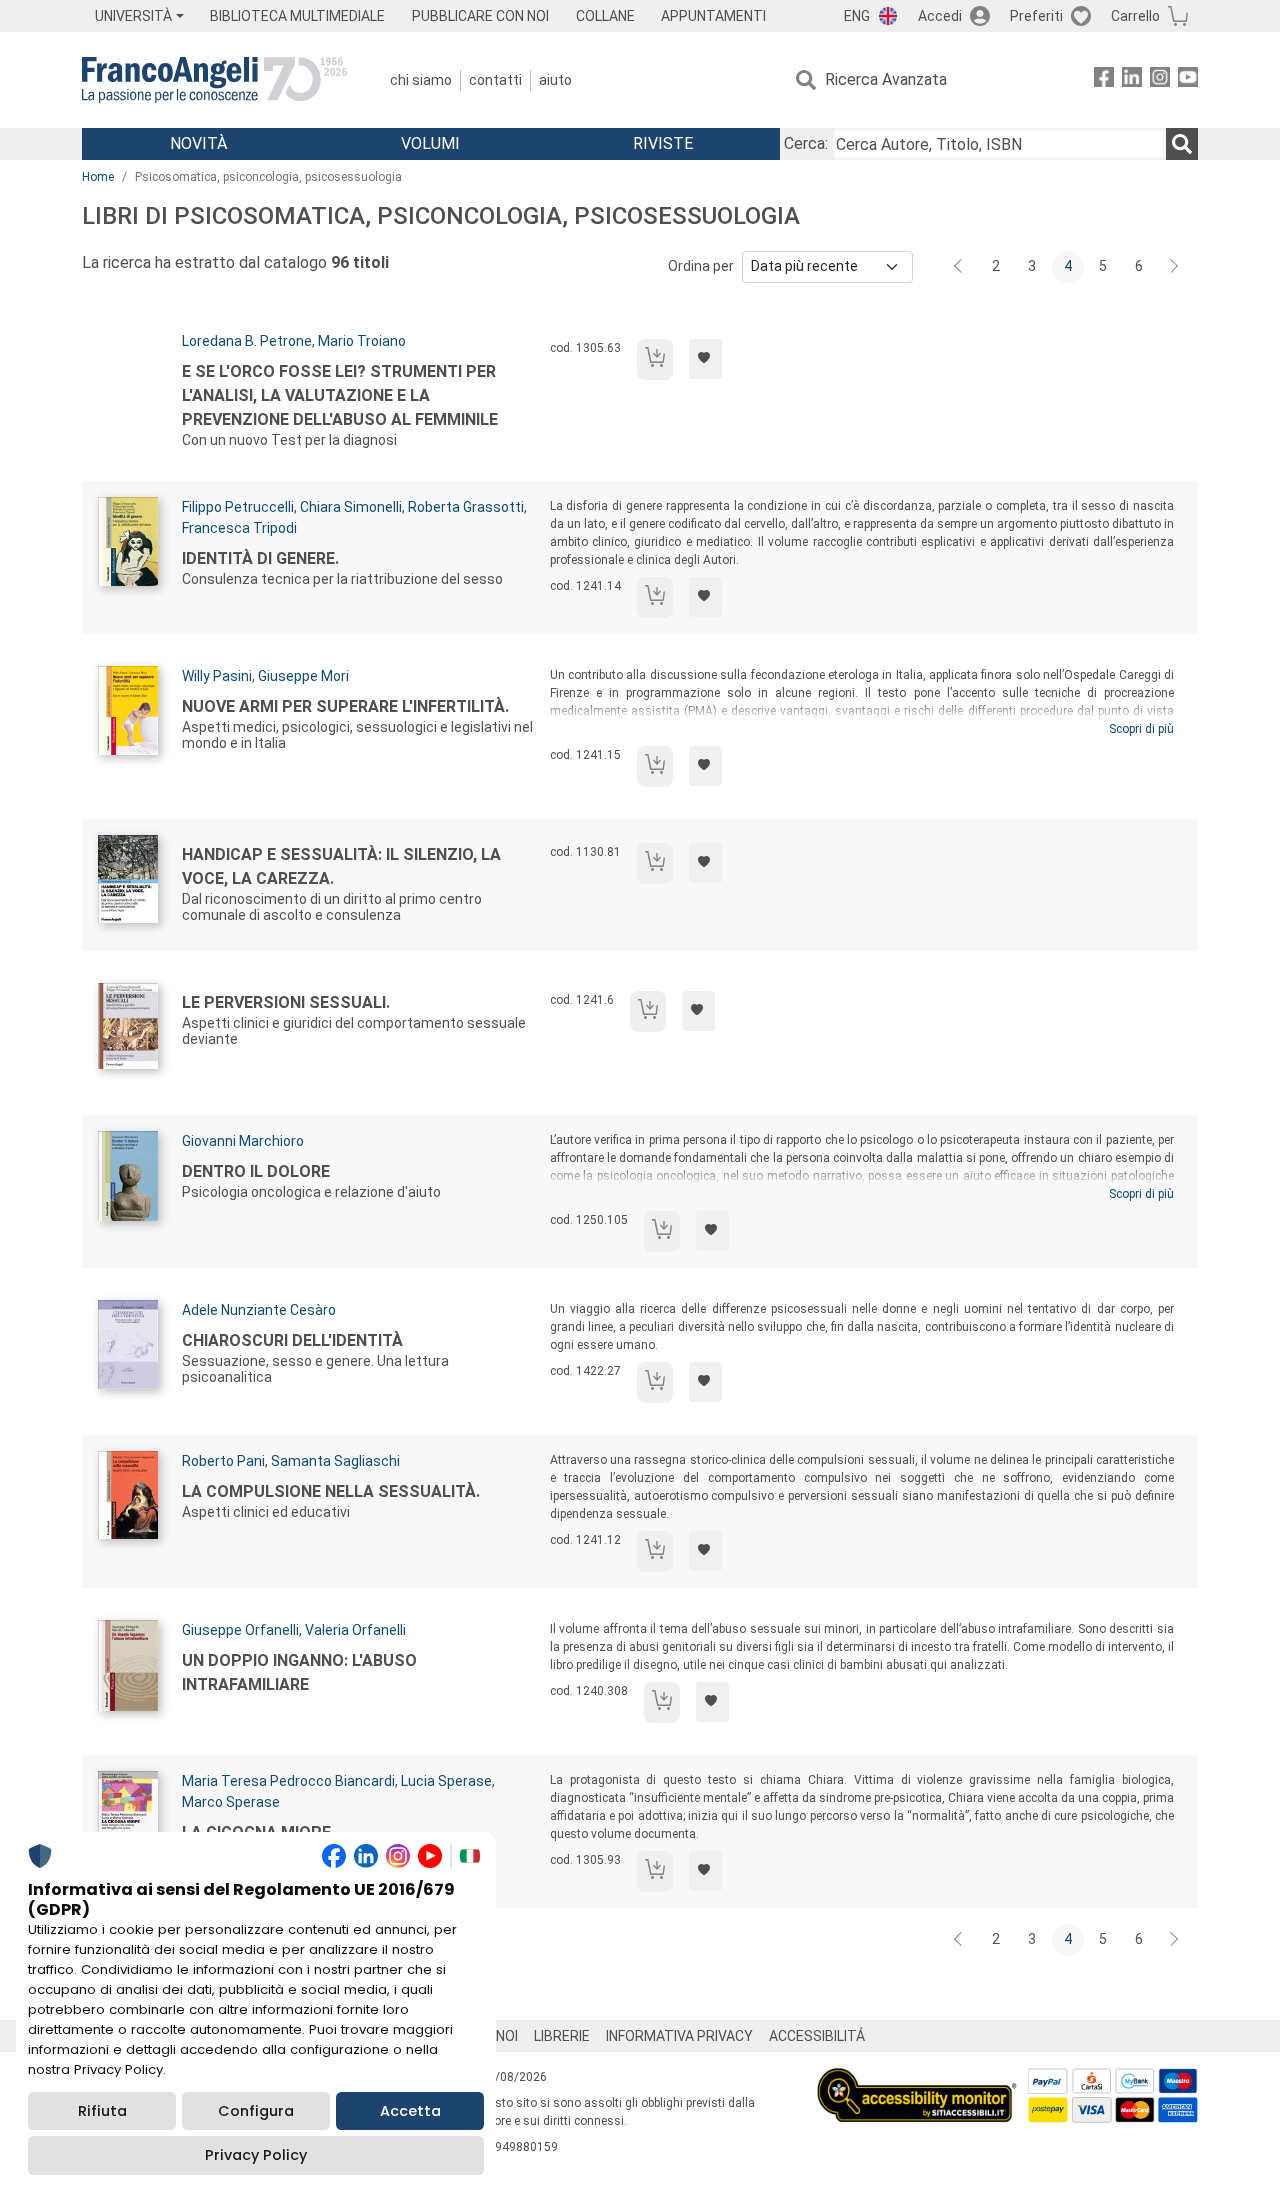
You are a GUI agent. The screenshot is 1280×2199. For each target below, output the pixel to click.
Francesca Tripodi (239, 528)
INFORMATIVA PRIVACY (679, 2036)
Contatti (495, 80)
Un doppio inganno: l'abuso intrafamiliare (299, 1672)
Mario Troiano (362, 341)
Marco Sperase (231, 1802)
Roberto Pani (223, 1461)
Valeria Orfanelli (355, 1630)
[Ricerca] (1182, 144)
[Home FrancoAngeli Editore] (214, 80)
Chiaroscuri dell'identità (292, 1340)
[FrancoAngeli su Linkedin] (1132, 80)
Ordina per (701, 266)
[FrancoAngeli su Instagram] (1160, 80)
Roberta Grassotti (466, 507)
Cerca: (806, 143)
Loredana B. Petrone (247, 341)
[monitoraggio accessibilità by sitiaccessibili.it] (917, 2079)
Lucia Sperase (446, 1781)
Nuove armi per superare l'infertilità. (345, 706)
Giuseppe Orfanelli (240, 1630)
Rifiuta (102, 2111)
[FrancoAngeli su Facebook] (1104, 80)
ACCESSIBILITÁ (817, 2036)
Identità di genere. (260, 558)
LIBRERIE (562, 2036)
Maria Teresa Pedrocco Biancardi (288, 1781)
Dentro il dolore (256, 1171)
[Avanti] (1175, 267)
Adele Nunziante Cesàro (259, 1310)
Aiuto (555, 80)
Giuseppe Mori (303, 676)
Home (98, 177)
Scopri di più (1141, 729)
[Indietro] (960, 267)
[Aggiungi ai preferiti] (705, 359)
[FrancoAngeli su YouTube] (1188, 80)
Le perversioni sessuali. (286, 1002)
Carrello (1135, 16)
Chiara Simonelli (351, 507)
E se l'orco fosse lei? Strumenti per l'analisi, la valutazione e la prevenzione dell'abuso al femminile (340, 395)
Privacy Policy (256, 2155)
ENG (857, 16)
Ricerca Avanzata (886, 79)
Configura (256, 2111)
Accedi (940, 16)
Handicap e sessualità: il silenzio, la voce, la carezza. (341, 866)
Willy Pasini (217, 676)
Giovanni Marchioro (243, 1141)
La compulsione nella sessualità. (331, 1491)
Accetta (410, 2111)
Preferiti (1036, 16)
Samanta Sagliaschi (335, 1461)
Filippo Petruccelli (238, 507)
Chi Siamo (421, 80)
